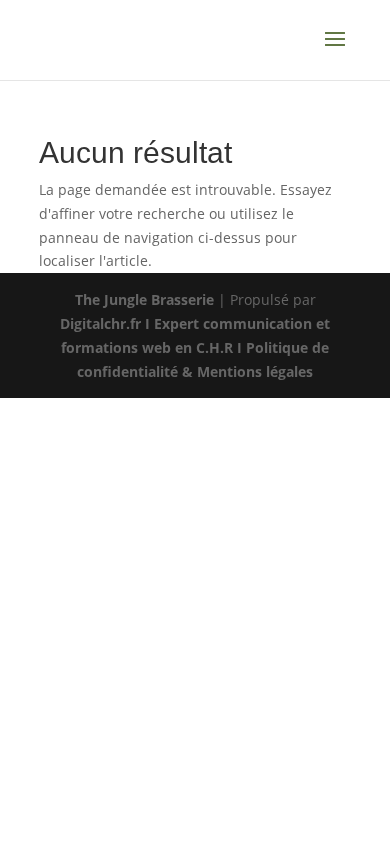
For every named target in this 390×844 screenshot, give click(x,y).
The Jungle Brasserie (144, 299)
